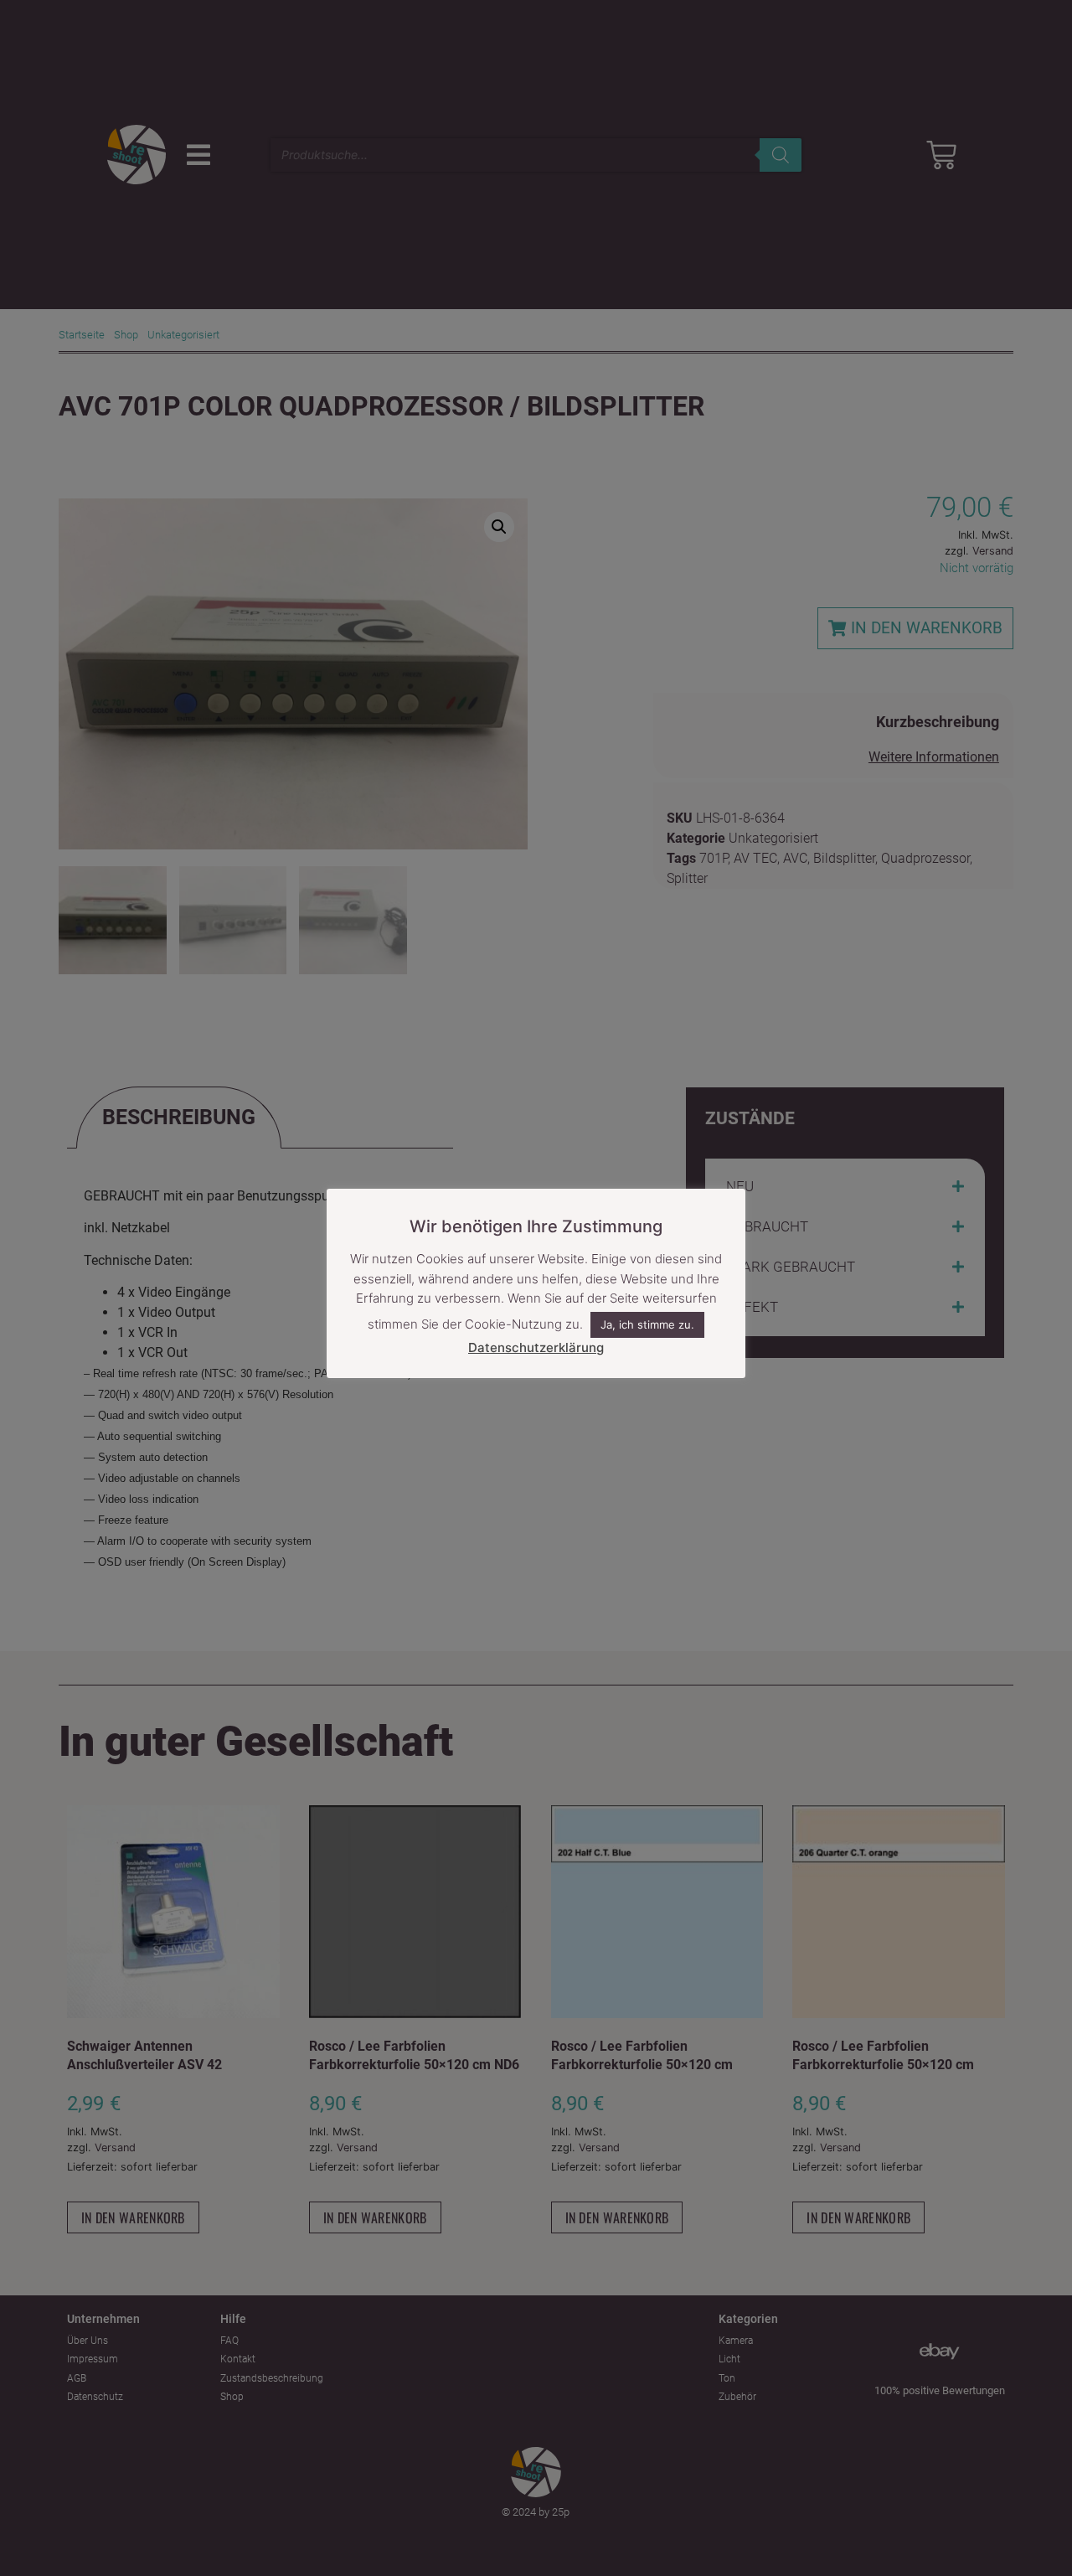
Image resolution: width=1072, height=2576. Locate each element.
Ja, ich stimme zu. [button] (647, 1325)
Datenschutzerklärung (536, 1347)
